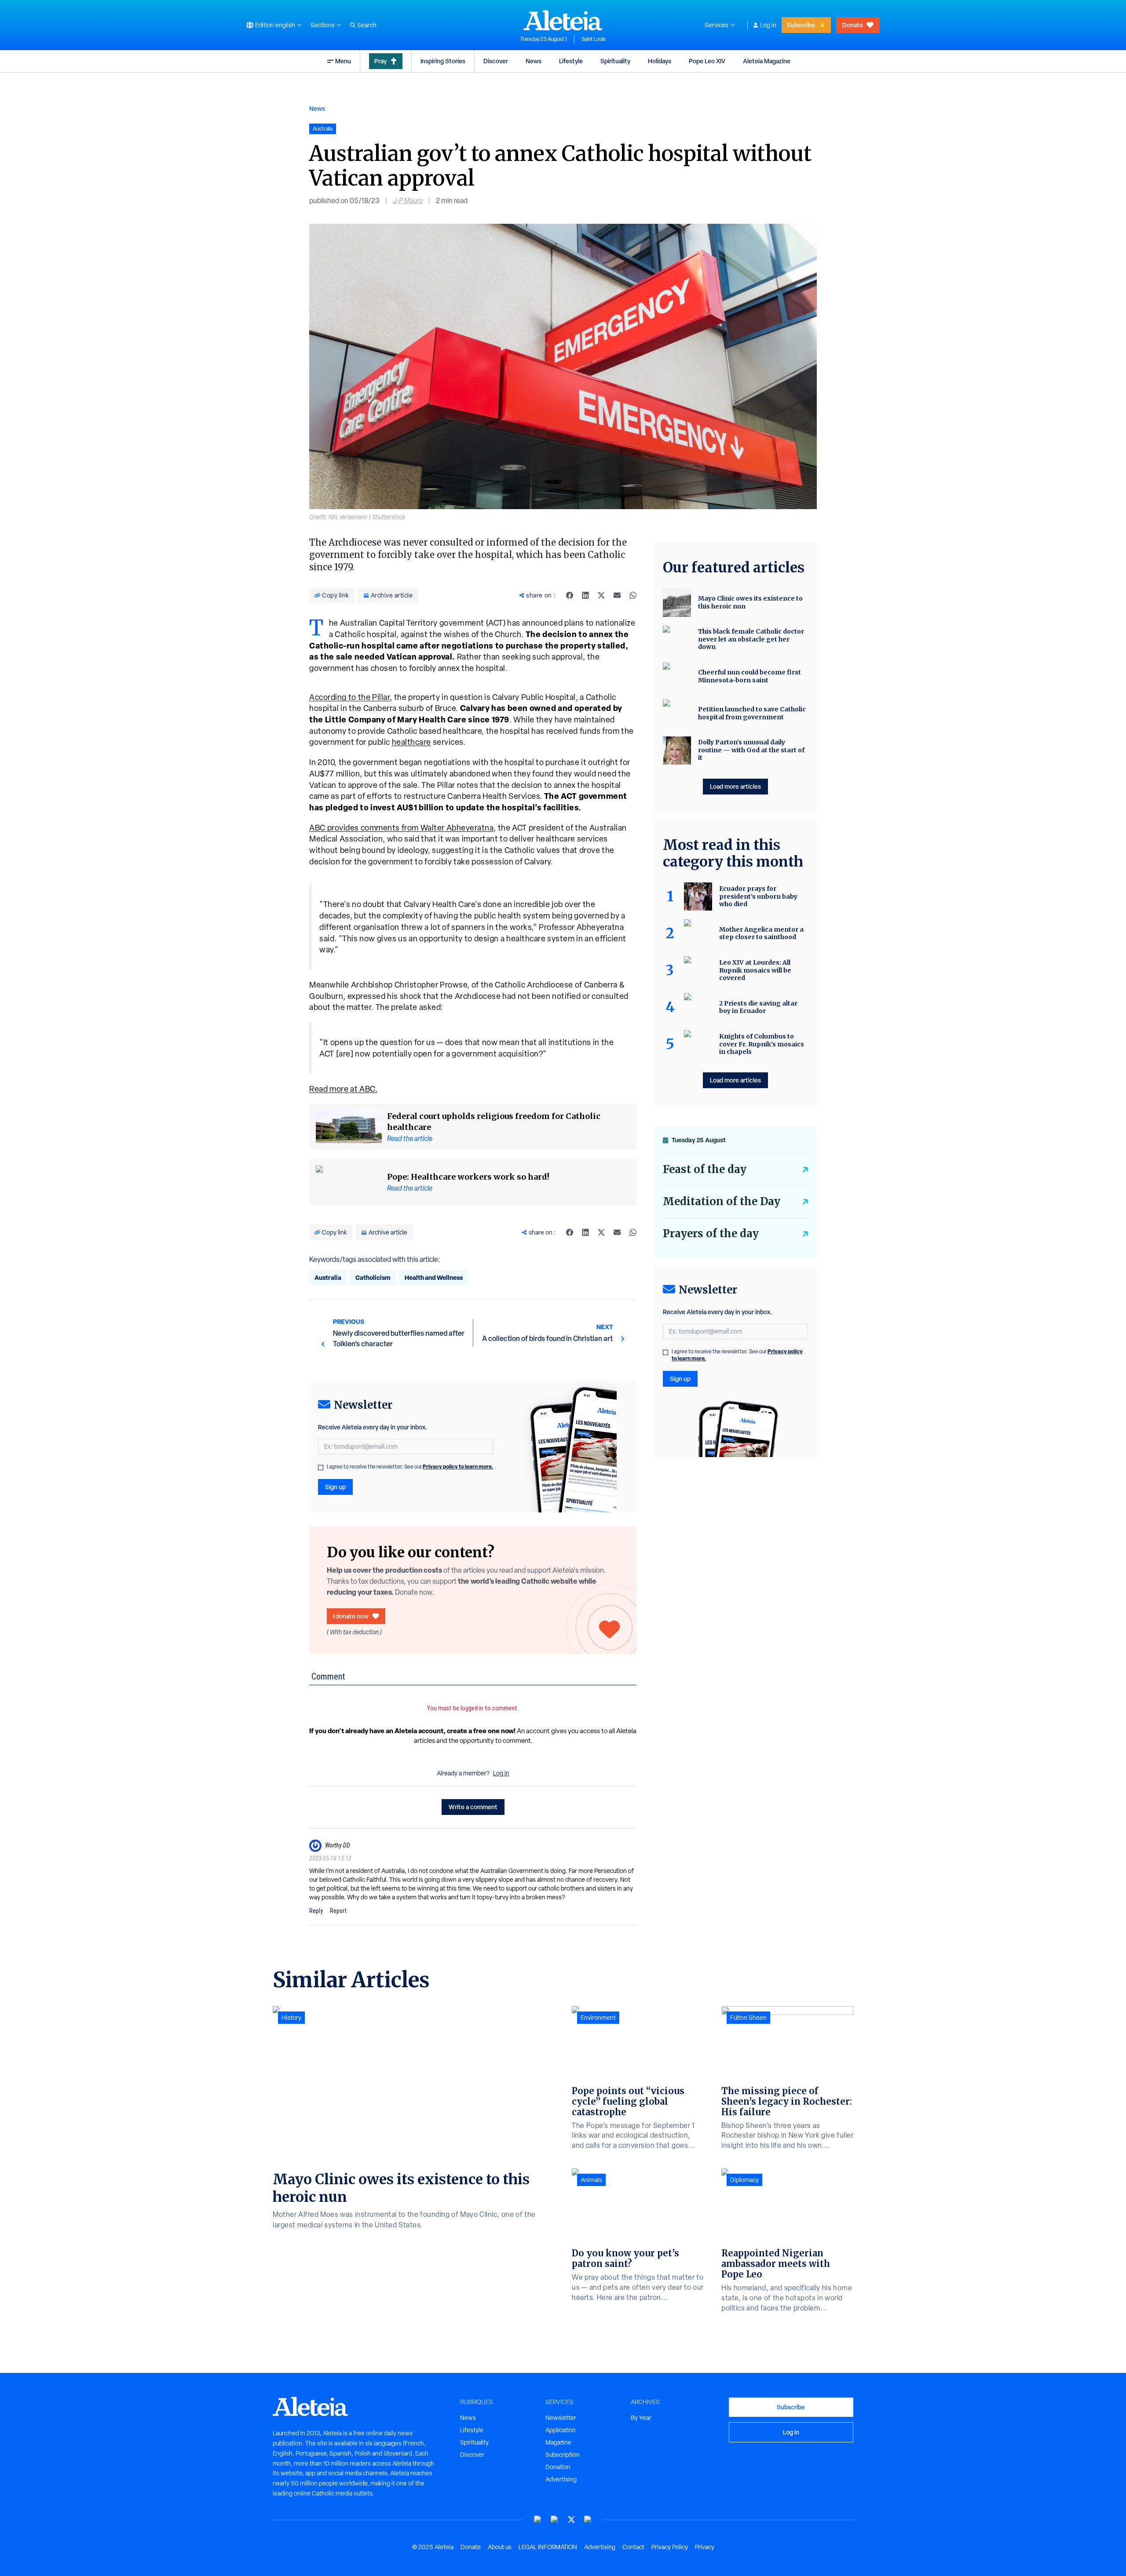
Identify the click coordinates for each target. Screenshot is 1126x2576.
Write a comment (473, 1807)
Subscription (563, 2455)
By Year (641, 2418)
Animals (591, 2180)
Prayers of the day (711, 1233)
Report (338, 1911)
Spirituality (615, 61)
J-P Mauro (408, 201)
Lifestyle (571, 61)
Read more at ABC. (343, 1089)
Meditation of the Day (722, 1201)
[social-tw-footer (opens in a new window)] (571, 2520)
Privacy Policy (670, 2547)
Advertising (561, 2479)
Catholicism (373, 1277)
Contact (633, 2547)
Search (367, 25)
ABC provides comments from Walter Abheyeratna (401, 828)
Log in (768, 25)
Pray (380, 61)
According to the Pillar (349, 697)
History (291, 2018)
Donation (558, 2467)
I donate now (351, 1616)
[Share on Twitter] (601, 595)
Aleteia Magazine (767, 61)
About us (500, 2547)
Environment (598, 2018)
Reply (316, 1911)
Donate (853, 25)
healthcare (411, 742)
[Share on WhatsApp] (633, 595)
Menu (343, 61)
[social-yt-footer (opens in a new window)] (538, 2520)
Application (561, 2430)
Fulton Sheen (748, 2018)
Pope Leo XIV (707, 61)
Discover (496, 61)
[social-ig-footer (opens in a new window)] (588, 2520)
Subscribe (801, 25)
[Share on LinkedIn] (585, 595)
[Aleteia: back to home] (563, 20)
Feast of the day (705, 1169)
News (534, 61)
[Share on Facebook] (570, 595)
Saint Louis (594, 39)
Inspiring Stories (443, 61)
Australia (328, 1277)
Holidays (660, 61)
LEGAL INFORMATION (548, 2547)
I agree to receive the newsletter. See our (410, 1467)
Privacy (705, 2547)
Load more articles (735, 786)
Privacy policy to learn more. (458, 1467)
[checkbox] (321, 1468)
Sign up (335, 1487)
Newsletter (561, 2418)
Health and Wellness (434, 1277)
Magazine (558, 2442)
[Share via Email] (617, 595)
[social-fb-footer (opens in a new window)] (555, 2520)
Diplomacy (744, 2180)
